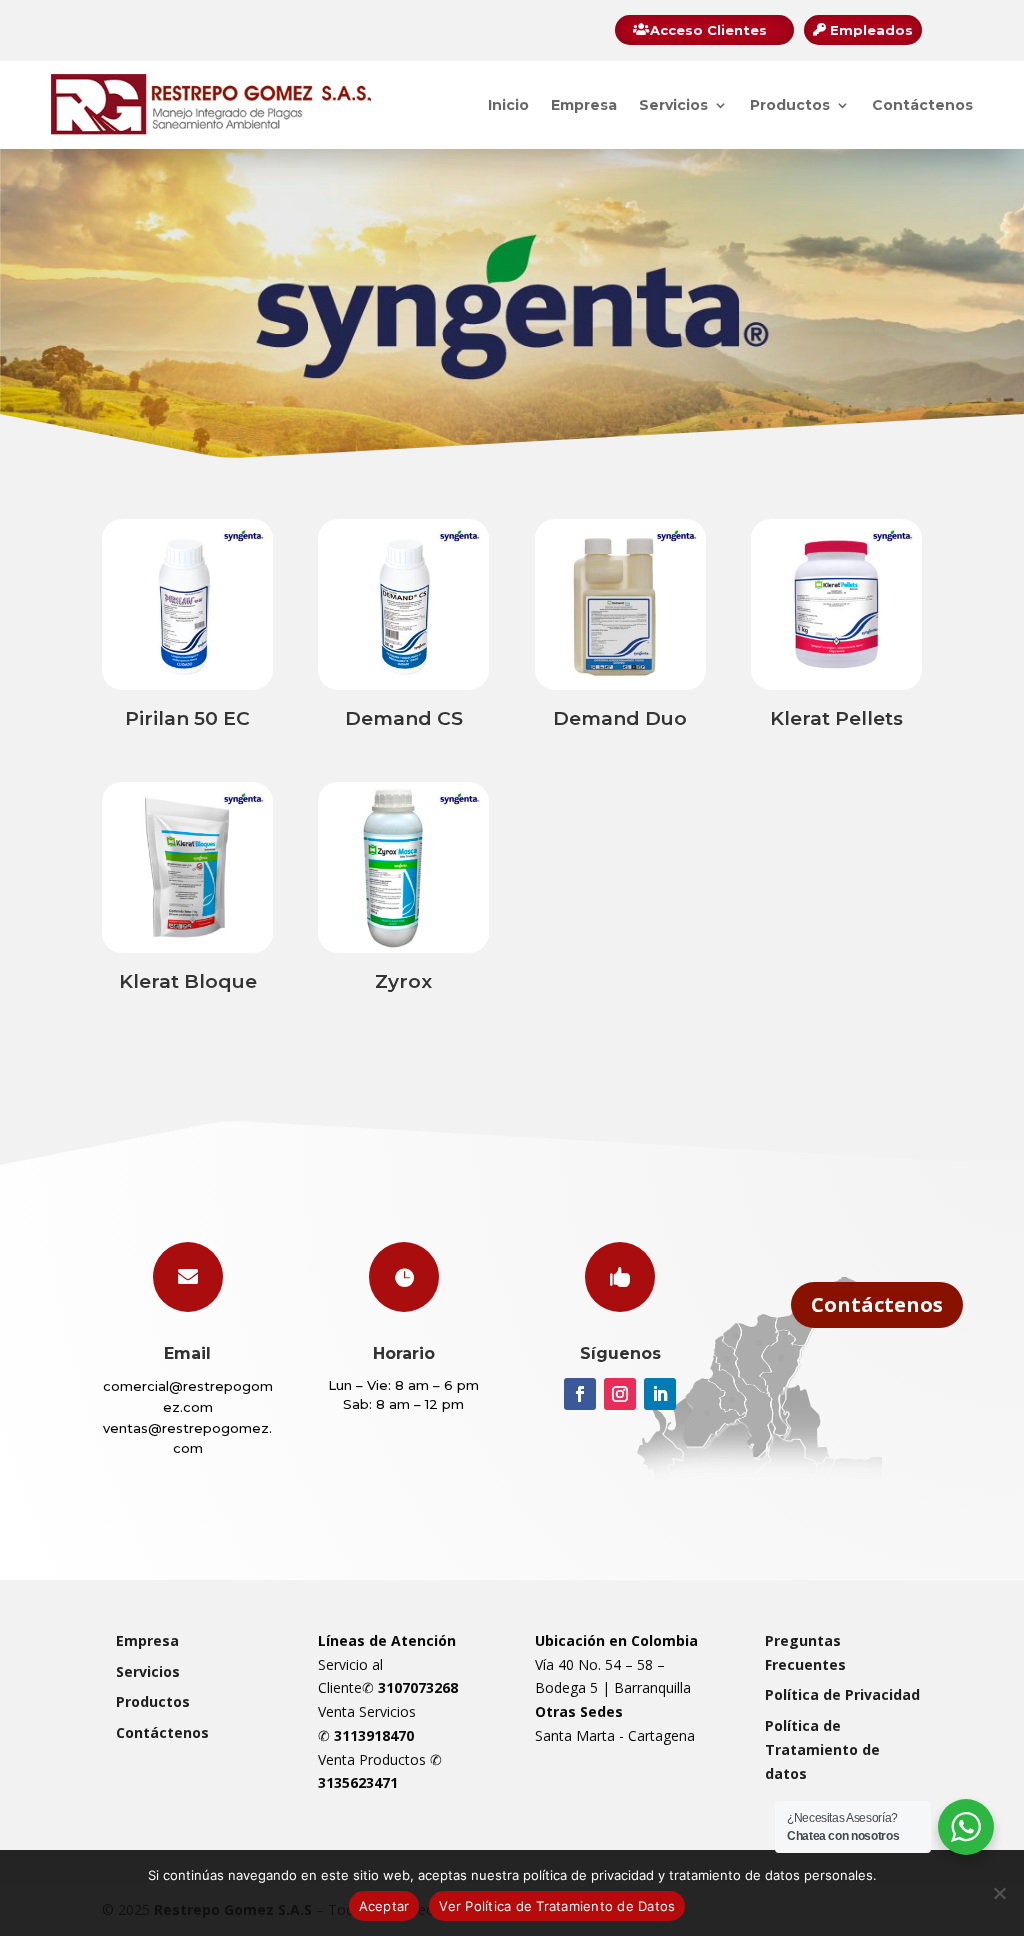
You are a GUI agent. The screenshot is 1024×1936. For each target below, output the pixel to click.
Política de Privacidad (842, 1694)
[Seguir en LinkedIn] (660, 1394)
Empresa (584, 105)
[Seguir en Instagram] (620, 1394)
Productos (790, 105)
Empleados (871, 30)
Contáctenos (922, 105)
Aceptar (384, 1906)
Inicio (508, 105)
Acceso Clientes (708, 30)
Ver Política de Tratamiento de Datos (557, 1906)
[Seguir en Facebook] (580, 1394)
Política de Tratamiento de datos (822, 1749)
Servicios (673, 105)
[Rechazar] (999, 1893)
